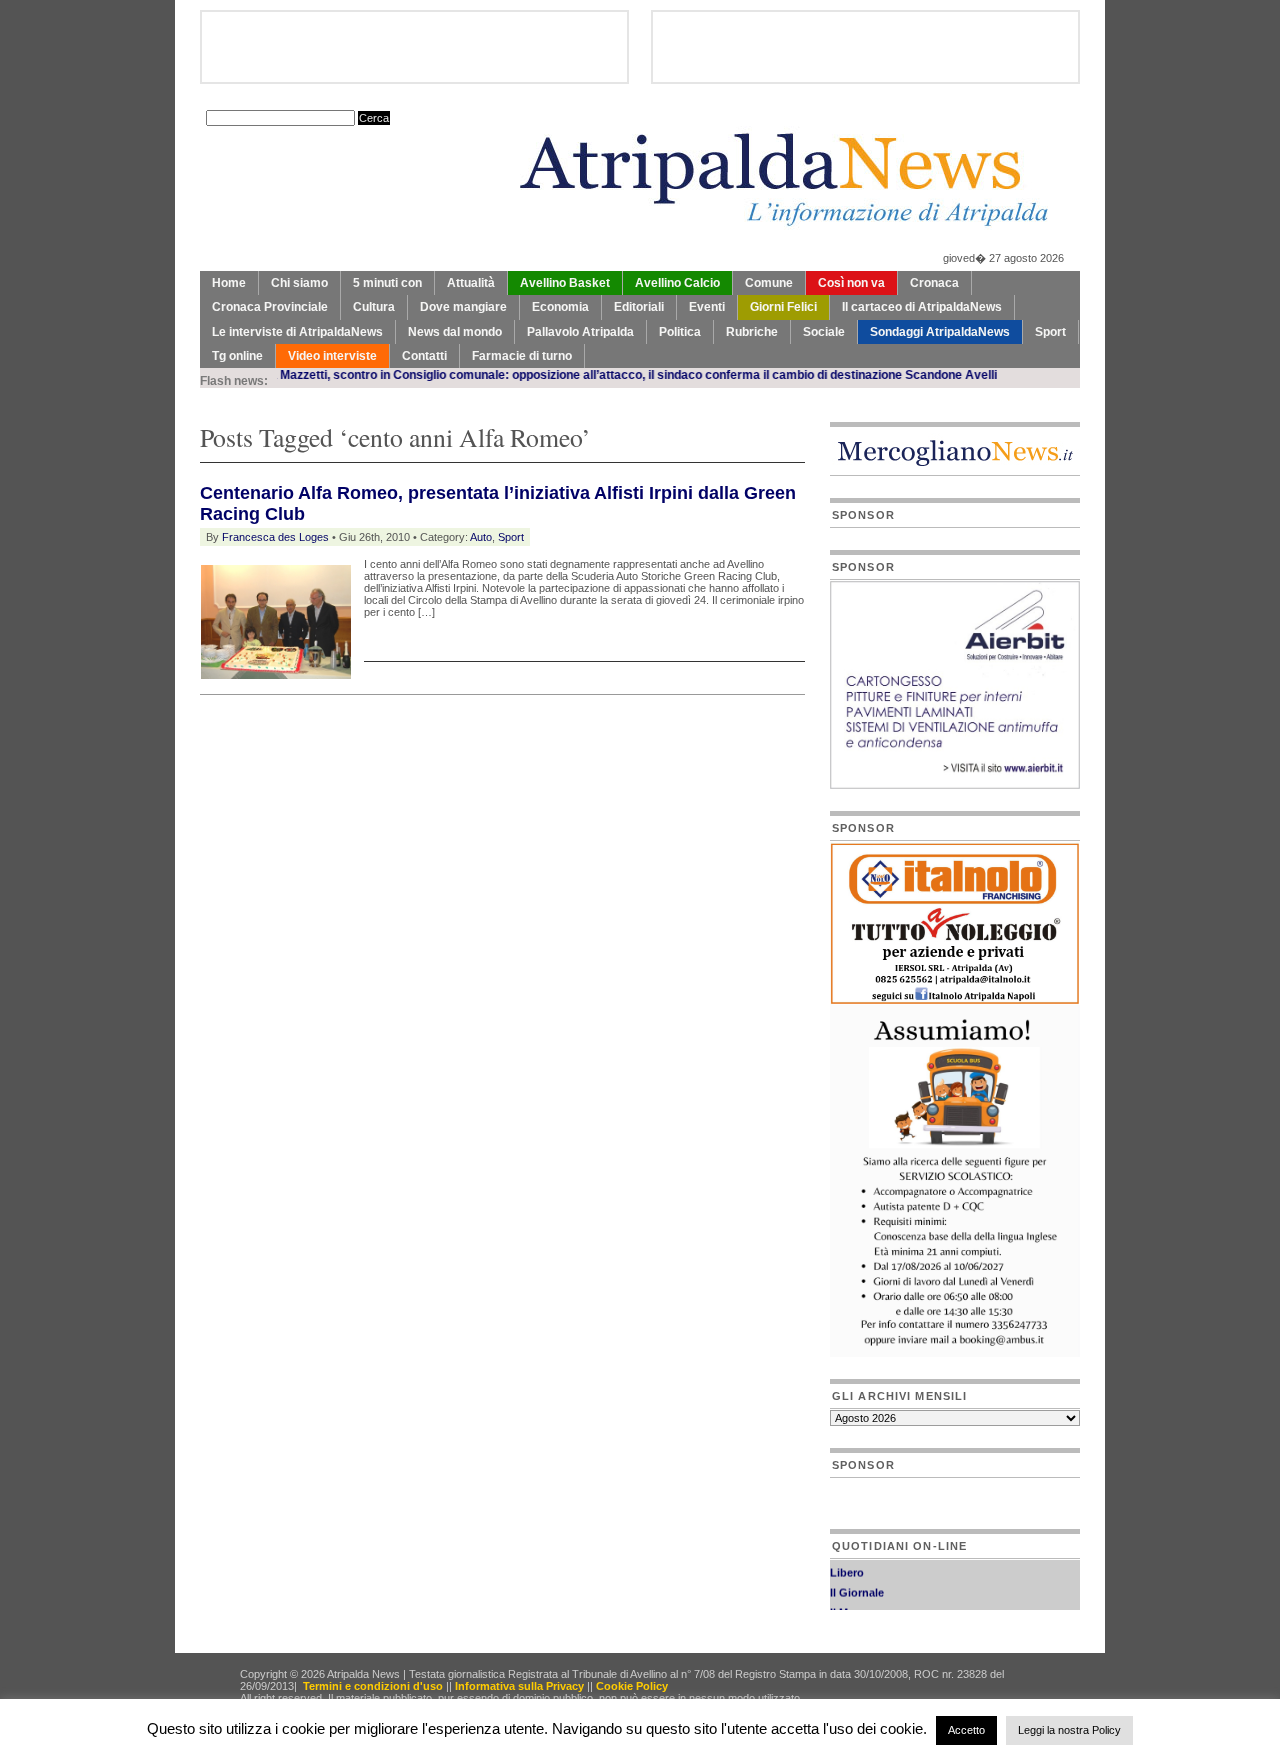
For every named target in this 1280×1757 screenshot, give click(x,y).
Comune (769, 283)
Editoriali (639, 307)
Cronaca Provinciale (270, 307)
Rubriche (752, 332)
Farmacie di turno (522, 356)
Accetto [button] (966, 1730)
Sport (1050, 332)
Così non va (851, 283)
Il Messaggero (866, 1605)
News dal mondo (455, 332)
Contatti (424, 356)
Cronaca (934, 283)
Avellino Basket (565, 283)
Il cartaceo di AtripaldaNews (922, 307)
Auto (481, 537)
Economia (560, 307)
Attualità (471, 283)
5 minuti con (387, 283)
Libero (847, 1565)
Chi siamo (299, 283)
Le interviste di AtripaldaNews (297, 332)
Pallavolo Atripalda (580, 332)
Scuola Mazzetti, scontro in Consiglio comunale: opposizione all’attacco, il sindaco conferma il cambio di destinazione (537, 375)
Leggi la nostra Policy (1069, 1730)
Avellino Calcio (677, 283)
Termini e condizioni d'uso (373, 1686)
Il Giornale (857, 1585)
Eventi (707, 307)
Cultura (374, 307)
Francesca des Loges (275, 537)
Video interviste (332, 356)
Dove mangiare (463, 307)
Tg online (237, 356)
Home (229, 283)
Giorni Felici (783, 307)
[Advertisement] (434, 745)
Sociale (824, 332)
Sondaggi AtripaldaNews (940, 332)
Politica (680, 332)
